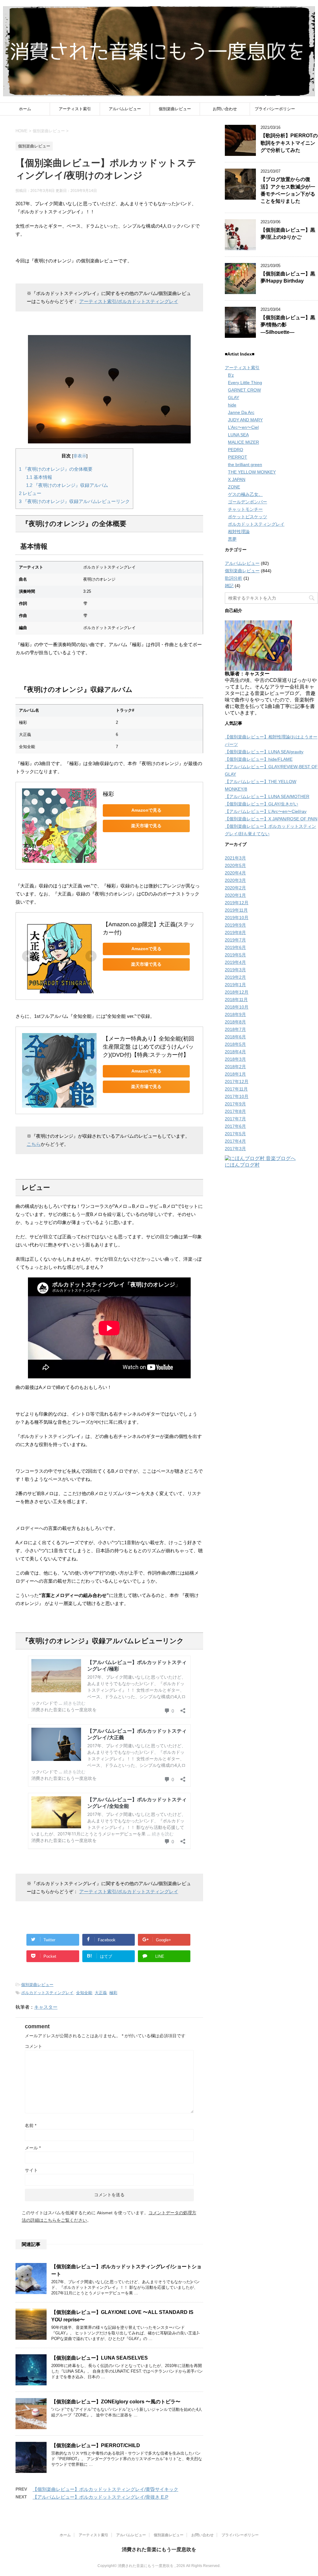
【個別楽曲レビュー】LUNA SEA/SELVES (100, 2358)
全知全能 (84, 1993)
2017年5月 (235, 1134)
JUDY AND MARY (245, 420)
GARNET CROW (244, 390)
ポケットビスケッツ (248, 517)
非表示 (80, 456)
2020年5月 (235, 865)
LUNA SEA (238, 435)
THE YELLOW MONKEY (252, 472)
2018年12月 (237, 992)
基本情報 (39, 477)
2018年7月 (235, 1029)
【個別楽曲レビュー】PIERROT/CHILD (96, 2445)
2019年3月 (235, 970)
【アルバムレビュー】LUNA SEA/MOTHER (267, 796)
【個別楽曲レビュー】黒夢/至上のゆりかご (288, 234)
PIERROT (238, 457)
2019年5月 (235, 955)
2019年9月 (235, 925)
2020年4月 (235, 873)
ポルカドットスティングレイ (47, 1993)
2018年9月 (235, 1014)
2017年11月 (236, 1089)
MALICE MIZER (243, 442)
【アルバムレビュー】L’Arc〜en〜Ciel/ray (266, 811)
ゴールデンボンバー (248, 502)
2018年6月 (235, 1037)
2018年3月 (235, 1059)
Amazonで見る (146, 810)
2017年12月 (237, 1082)
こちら (34, 1144)
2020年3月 (235, 880)
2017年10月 (237, 1096)
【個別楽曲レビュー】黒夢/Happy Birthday (288, 277)
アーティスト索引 (75, 109)
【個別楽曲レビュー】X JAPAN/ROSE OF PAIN (271, 819)
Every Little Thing (245, 383)
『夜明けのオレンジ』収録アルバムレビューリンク (74, 501)
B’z (231, 375)
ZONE (234, 487)
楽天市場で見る (146, 826)
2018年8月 (235, 1022)
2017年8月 (235, 1111)
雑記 (229, 586)
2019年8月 (235, 932)
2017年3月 (235, 1149)
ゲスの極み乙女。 (245, 494)
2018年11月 (236, 1000)
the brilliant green (245, 465)
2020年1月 (235, 895)
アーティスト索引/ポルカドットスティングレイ (129, 301)
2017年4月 (235, 1141)
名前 (31, 2125)
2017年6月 (235, 1126)
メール (33, 2148)
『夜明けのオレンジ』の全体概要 (56, 469)
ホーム (25, 109)
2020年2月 (235, 888)
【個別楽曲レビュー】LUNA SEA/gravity (264, 752)
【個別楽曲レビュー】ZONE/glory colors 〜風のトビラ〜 (116, 2402)
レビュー (30, 493)
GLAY (234, 397)
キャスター (46, 2007)
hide (232, 405)
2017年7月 (235, 1119)
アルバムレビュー (125, 109)
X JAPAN (237, 479)
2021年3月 (235, 858)
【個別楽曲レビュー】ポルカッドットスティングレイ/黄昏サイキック (105, 2489)
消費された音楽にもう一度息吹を (159, 2549)
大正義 (101, 1993)
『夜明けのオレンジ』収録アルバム (67, 485)
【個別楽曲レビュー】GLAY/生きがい (261, 804)
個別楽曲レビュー (175, 109)
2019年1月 (235, 985)
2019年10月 (237, 918)
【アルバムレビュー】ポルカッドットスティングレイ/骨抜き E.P (100, 2497)
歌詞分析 (234, 578)
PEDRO (236, 450)
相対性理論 (239, 532)
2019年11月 (236, 910)
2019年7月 (235, 940)
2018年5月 (235, 1044)
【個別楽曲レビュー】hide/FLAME (259, 759)
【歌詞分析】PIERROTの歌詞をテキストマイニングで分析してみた (289, 143)
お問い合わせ (225, 109)
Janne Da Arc (241, 412)
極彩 (108, 794)
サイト (31, 2170)
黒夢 (232, 539)
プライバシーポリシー (275, 109)
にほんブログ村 (242, 1165)
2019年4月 (235, 962)
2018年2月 (235, 1067)
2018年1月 (235, 1074)
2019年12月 (237, 903)
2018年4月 (235, 1052)
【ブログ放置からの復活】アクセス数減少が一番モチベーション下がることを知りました (288, 190)
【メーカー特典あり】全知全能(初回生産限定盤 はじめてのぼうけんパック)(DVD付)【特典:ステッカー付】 (148, 1047)
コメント (34, 2046)
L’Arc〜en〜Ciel (243, 427)
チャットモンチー (245, 509)
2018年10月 (237, 1007)
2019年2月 (235, 977)
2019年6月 (235, 947)
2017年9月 (235, 1104)
